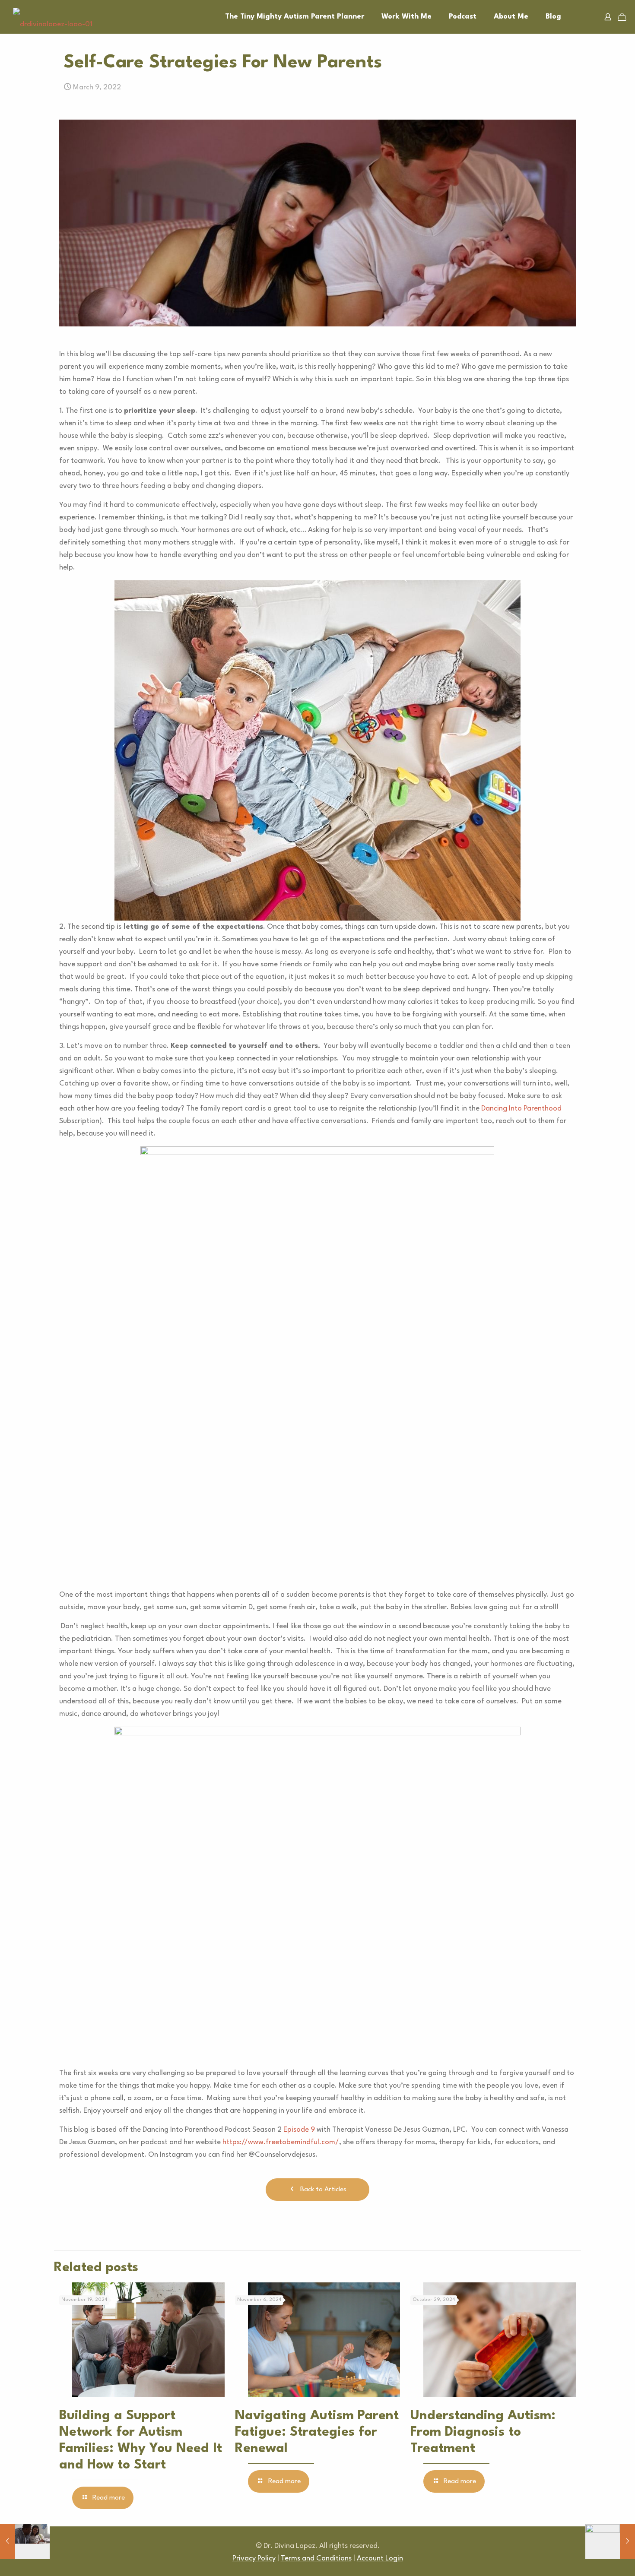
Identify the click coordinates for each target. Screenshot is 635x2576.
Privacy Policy (254, 2559)
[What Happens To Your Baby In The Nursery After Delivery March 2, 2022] (25, 2541)
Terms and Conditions (316, 2559)
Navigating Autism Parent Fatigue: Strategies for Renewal (317, 2432)
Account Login (380, 2559)
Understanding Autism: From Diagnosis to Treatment (483, 2432)
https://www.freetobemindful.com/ (281, 2142)
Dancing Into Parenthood (521, 1109)
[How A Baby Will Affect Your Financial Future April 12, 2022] (610, 2541)
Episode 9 (299, 2130)
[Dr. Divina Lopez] (53, 17)
